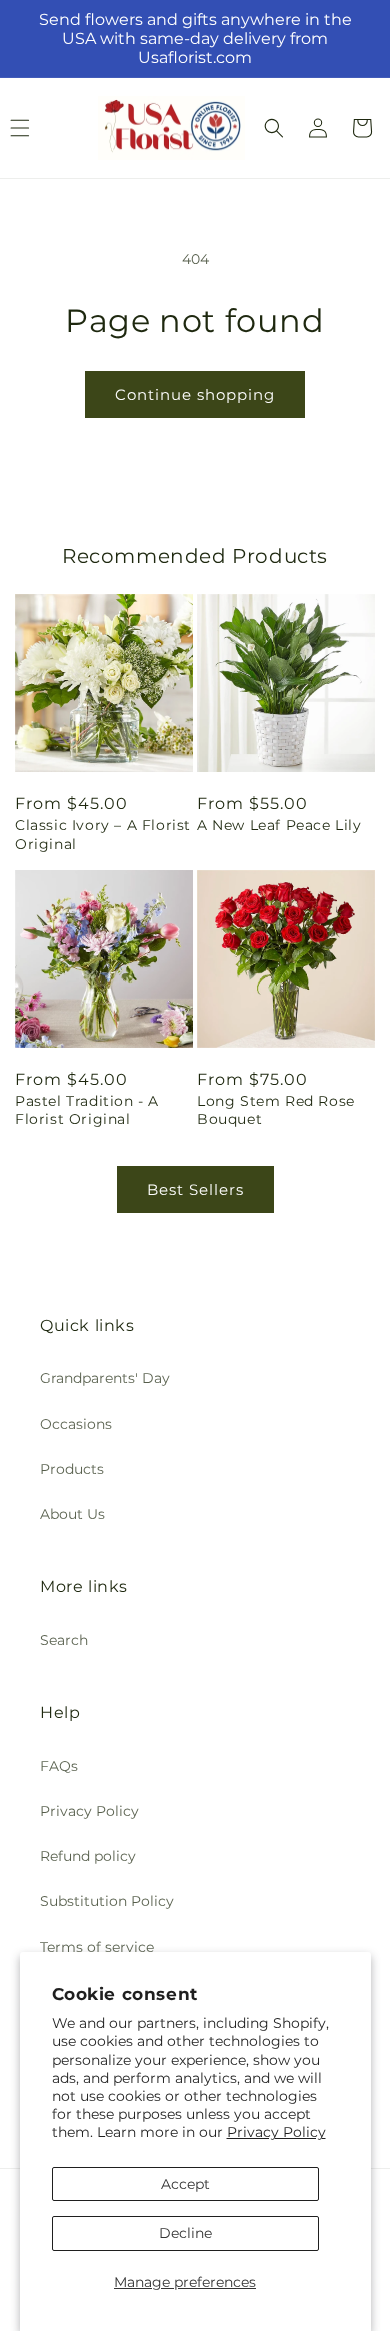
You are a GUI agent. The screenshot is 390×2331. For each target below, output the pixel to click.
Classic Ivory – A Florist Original (103, 834)
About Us (72, 1514)
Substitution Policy (107, 1901)
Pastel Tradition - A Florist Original (87, 1110)
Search (64, 1640)
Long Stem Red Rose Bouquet (276, 1110)
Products (72, 1469)
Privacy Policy (276, 2132)
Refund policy (88, 1856)
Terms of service (97, 1947)
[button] (274, 128)
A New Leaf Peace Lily (279, 825)
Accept (185, 2184)
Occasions (76, 1424)
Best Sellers (195, 1189)
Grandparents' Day (105, 1378)
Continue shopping (195, 394)
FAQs (59, 1766)
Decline (185, 2233)
